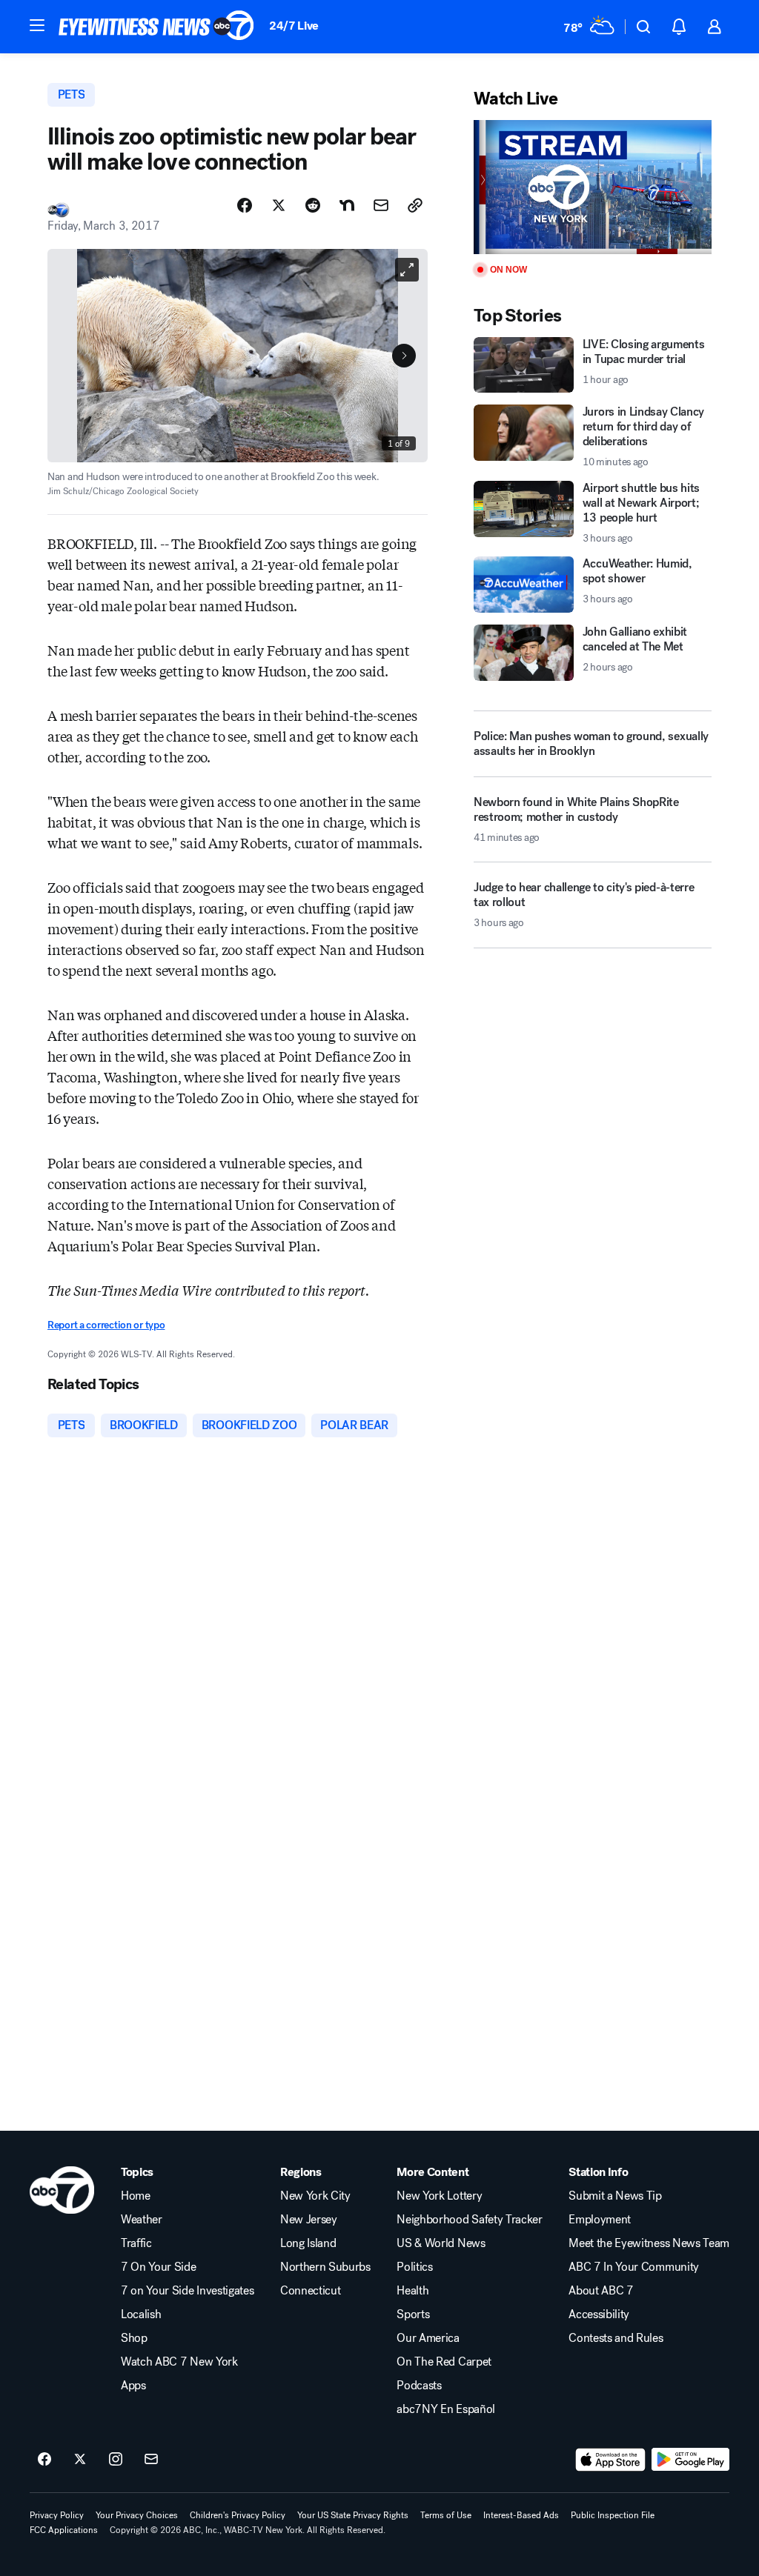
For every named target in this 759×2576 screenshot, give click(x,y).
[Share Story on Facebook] (245, 205)
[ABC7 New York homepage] (156, 27)
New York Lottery (439, 2196)
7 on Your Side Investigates (187, 2291)
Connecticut (310, 2291)
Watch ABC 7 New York (179, 2362)
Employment (600, 2220)
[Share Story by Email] (381, 205)
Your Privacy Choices (137, 2515)
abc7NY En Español (446, 2409)
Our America (428, 2338)
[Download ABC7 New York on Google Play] (690, 2460)
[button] (37, 25)
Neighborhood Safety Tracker (469, 2220)
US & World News (441, 2243)
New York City (315, 2196)
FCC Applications (64, 2530)
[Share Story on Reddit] (313, 205)
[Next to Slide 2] (404, 356)
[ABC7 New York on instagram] (116, 2460)
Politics (414, 2267)
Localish (141, 2314)
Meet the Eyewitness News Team (649, 2243)
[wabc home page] (62, 2190)
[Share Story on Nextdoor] (347, 205)
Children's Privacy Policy (238, 2515)
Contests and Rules (616, 2338)
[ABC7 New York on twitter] (80, 2460)
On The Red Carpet (444, 2362)
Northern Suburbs (325, 2267)
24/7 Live (294, 26)
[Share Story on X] (279, 205)
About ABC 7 (601, 2291)
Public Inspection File (613, 2515)
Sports (413, 2314)
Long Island (308, 2243)
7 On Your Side (159, 2267)
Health (412, 2291)
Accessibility (599, 2314)
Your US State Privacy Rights (353, 2515)
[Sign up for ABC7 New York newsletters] (151, 2460)
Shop (134, 2338)
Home (136, 2196)
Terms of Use (446, 2515)
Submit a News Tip (615, 2196)
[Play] (593, 187)
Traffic (136, 2243)
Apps (133, 2386)
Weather (142, 2220)
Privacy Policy (57, 2515)
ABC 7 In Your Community (634, 2267)
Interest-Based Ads (521, 2515)
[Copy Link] (415, 205)
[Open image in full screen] (407, 270)
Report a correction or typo (106, 1325)
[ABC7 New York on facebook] (44, 2460)
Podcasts (419, 2386)
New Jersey (309, 2220)
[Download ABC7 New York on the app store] (611, 2460)
